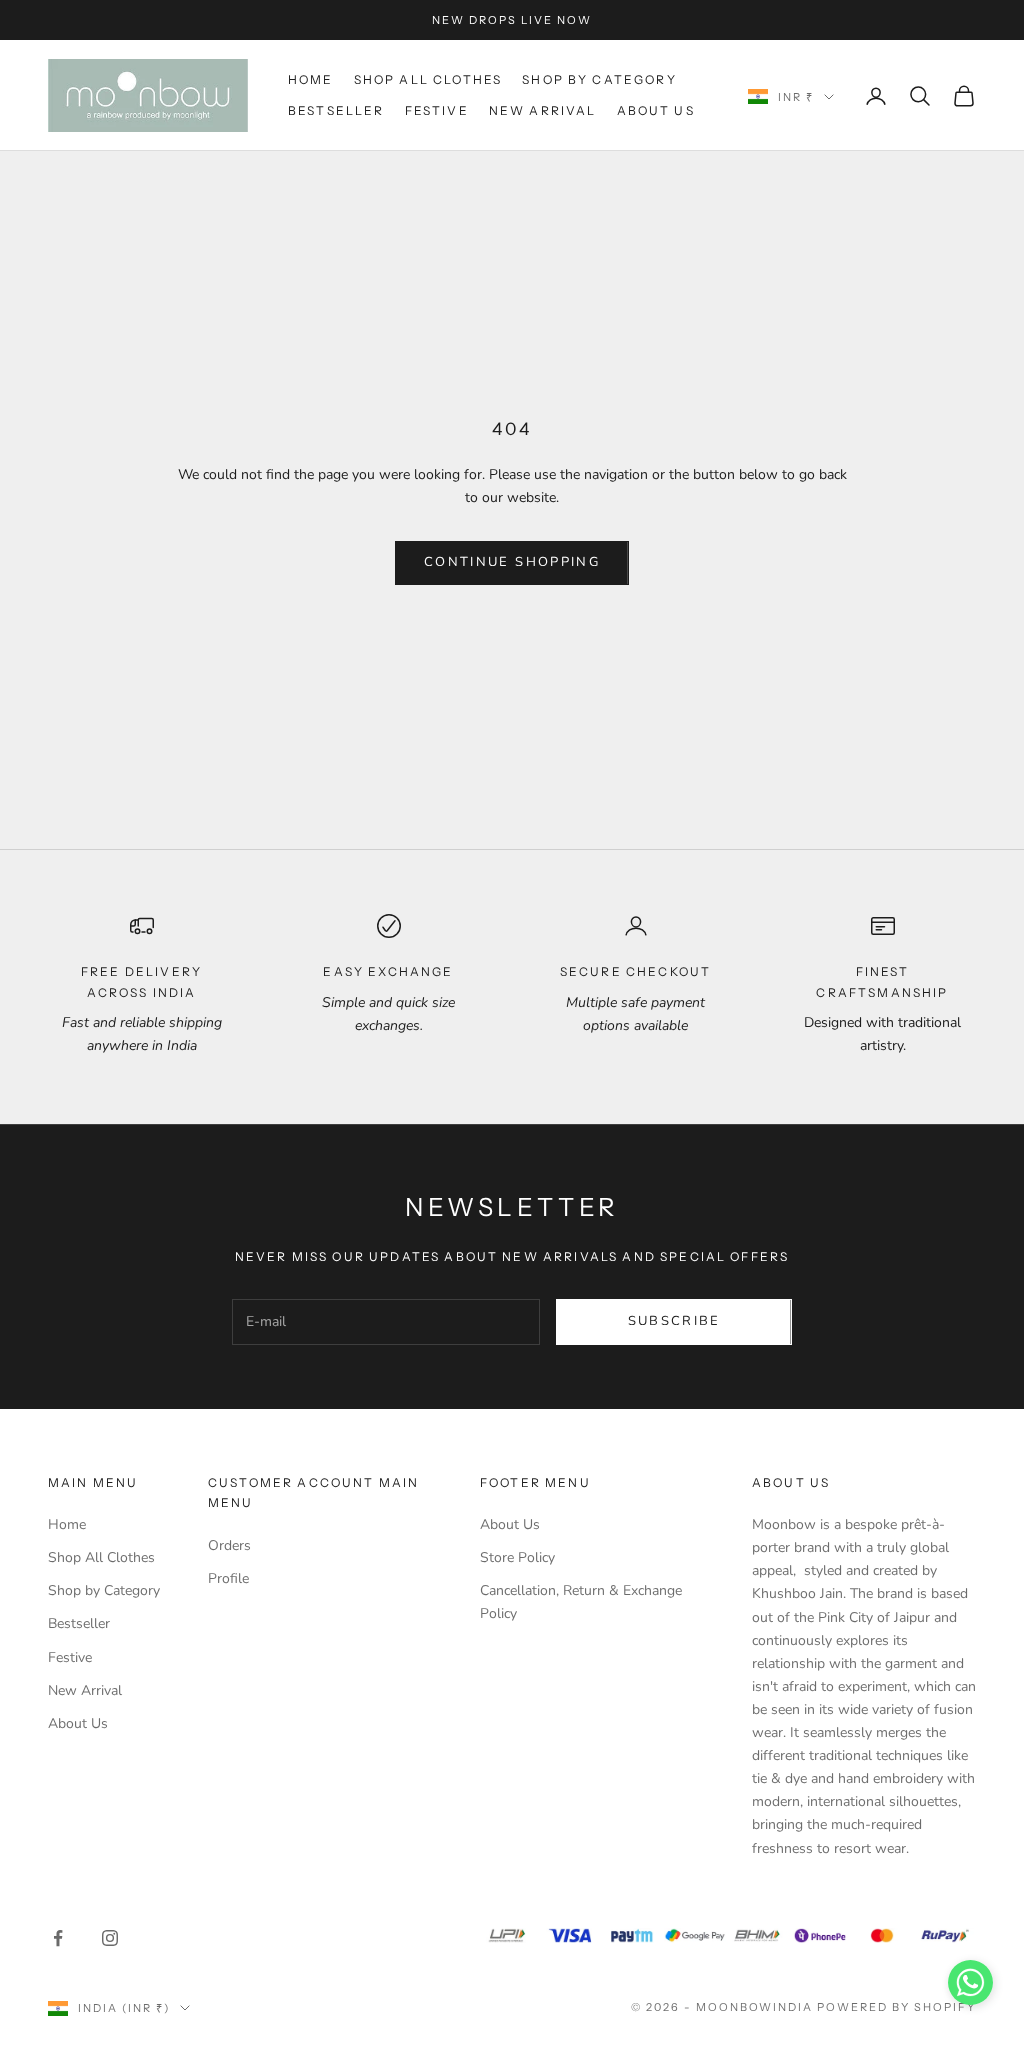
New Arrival (543, 110)
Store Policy (517, 1557)
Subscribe (674, 1321)
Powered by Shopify (896, 2007)
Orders (229, 1545)
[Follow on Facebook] (58, 1938)
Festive (437, 110)
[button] (970, 1982)
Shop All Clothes (428, 79)
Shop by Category (599, 79)
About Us (656, 110)
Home (311, 79)
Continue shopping (512, 562)
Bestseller (336, 110)
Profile (228, 1578)
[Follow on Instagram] (110, 1938)
